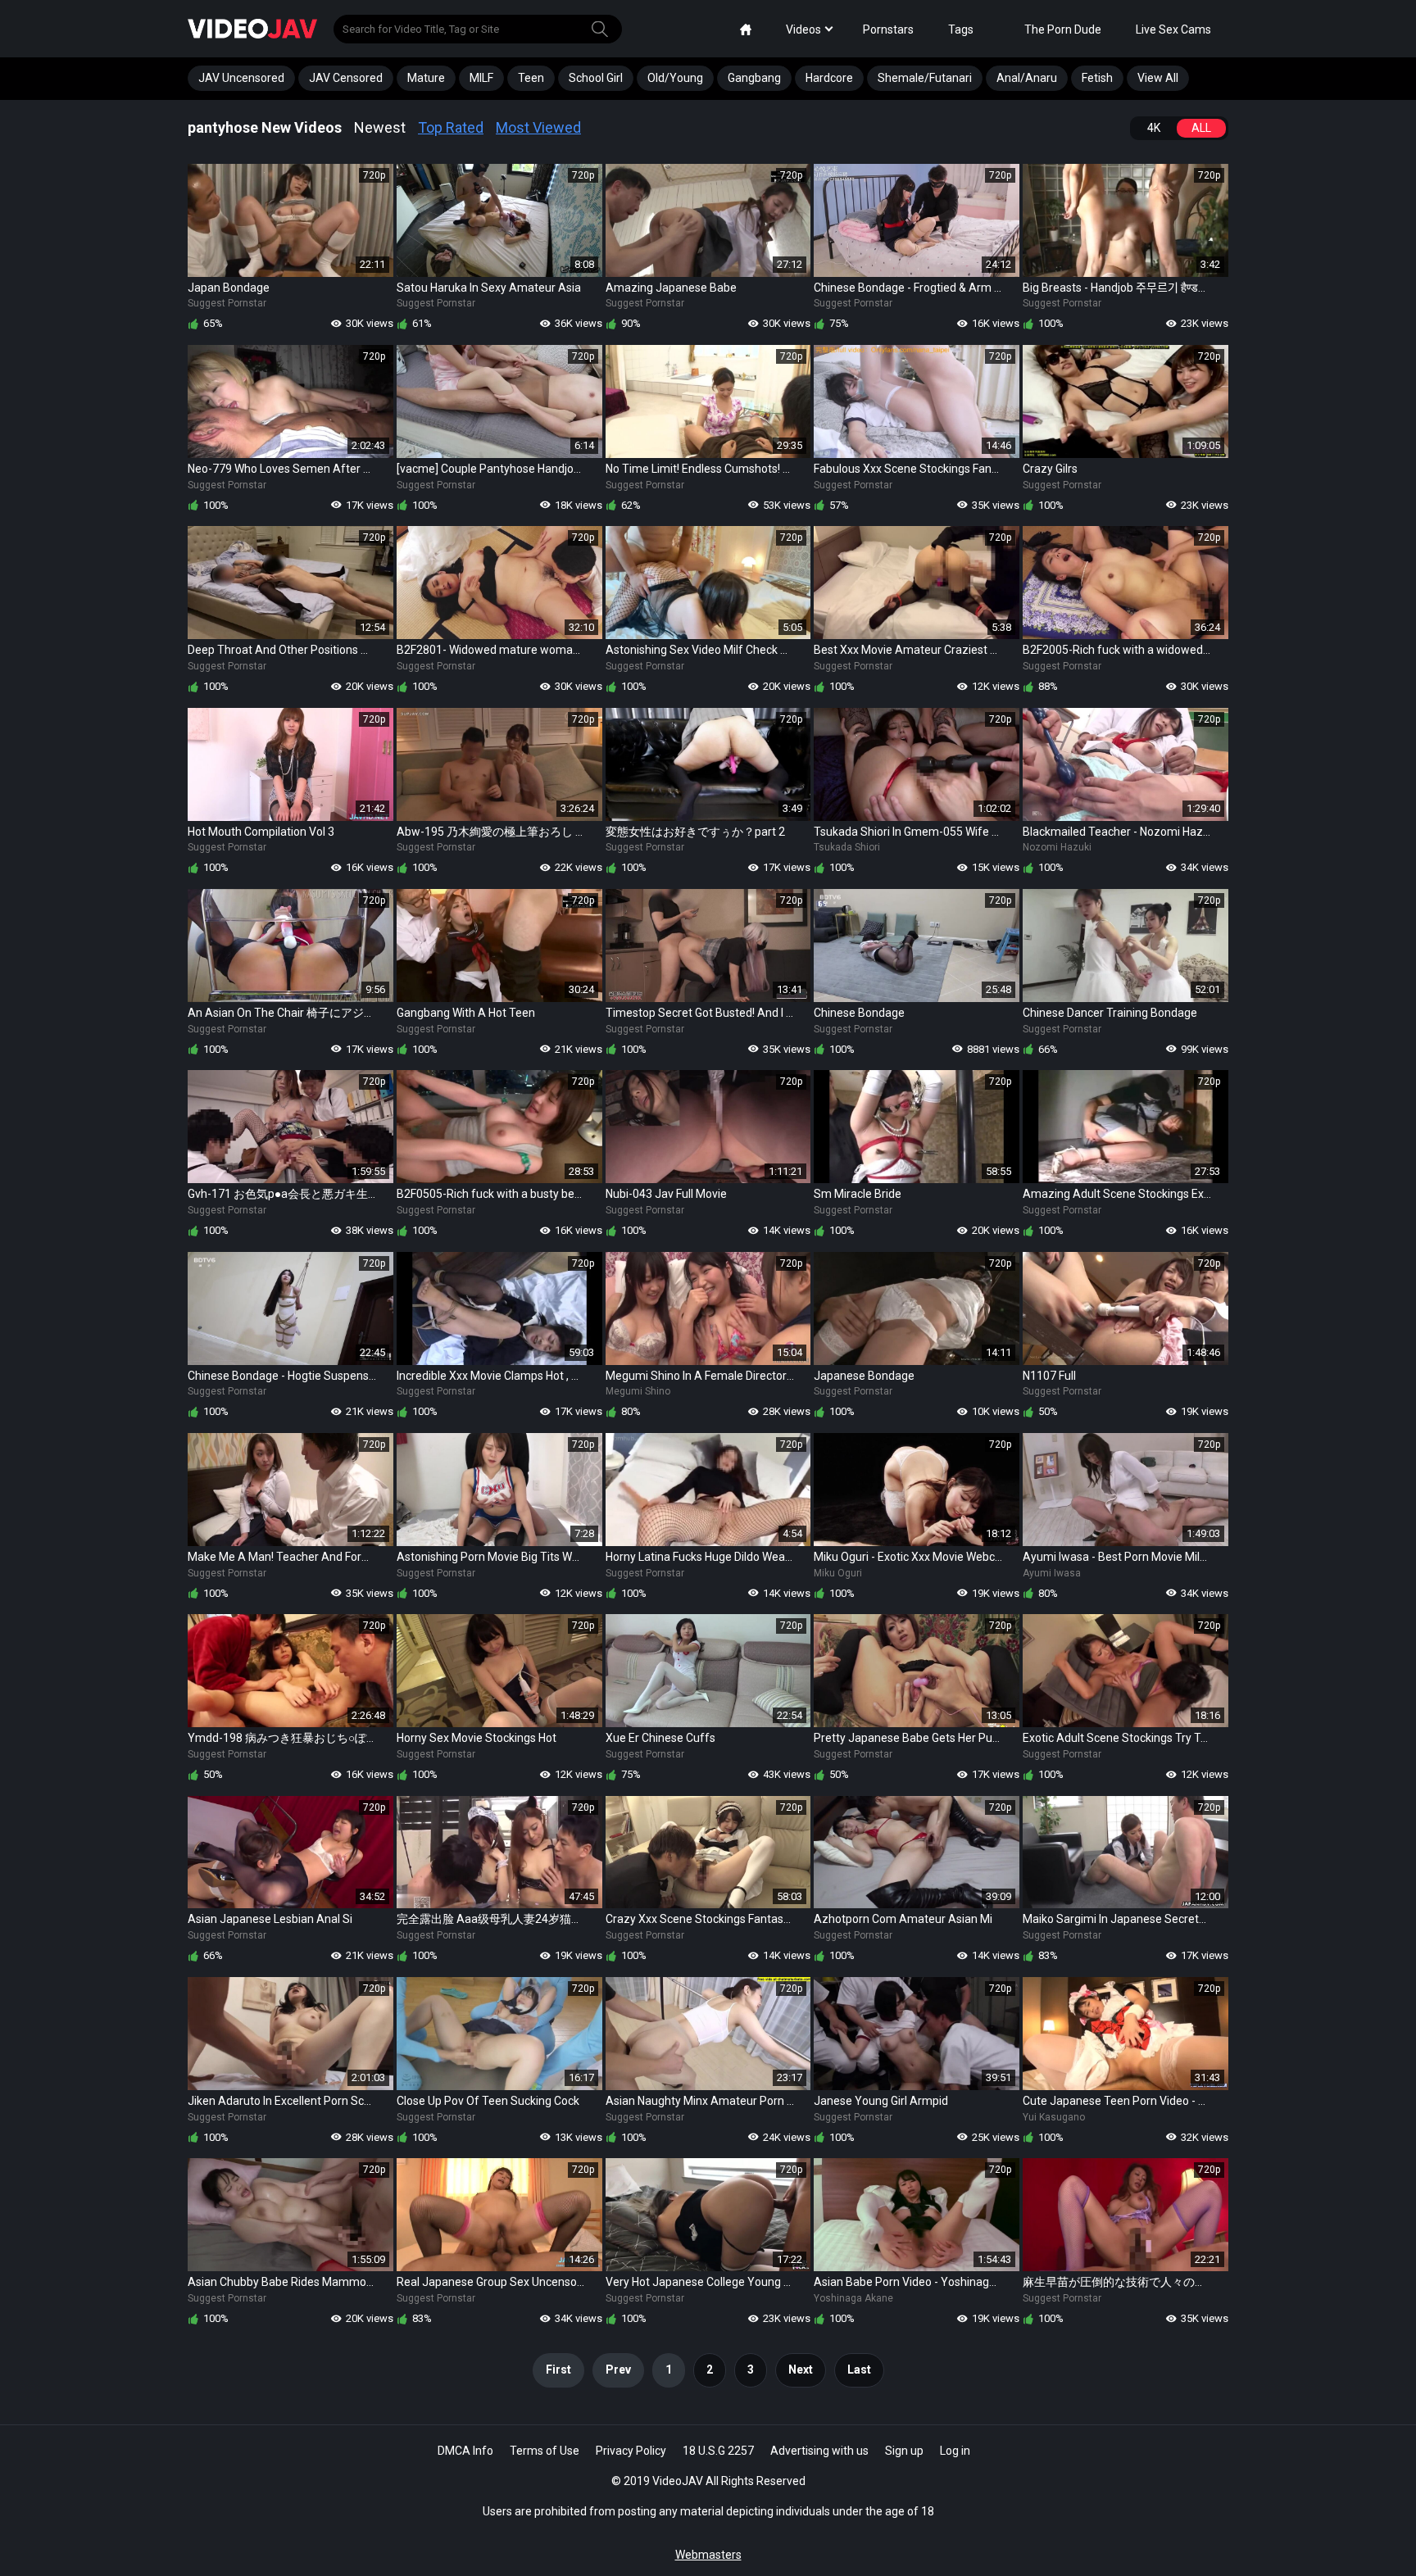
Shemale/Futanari (925, 78)
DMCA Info (465, 2451)
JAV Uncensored (241, 78)
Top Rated (451, 127)
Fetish (1097, 78)
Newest (380, 127)
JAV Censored (346, 78)
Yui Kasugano (1054, 2117)
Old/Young (675, 78)
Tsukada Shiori (847, 847)
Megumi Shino (638, 1391)
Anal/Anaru (1027, 78)
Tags (961, 29)
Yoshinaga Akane (853, 2298)
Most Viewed (538, 127)
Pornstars (888, 29)
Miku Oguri (838, 1573)
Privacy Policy (631, 2451)
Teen (531, 78)
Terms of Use (545, 2451)
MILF (481, 78)
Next (801, 2370)
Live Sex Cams (1173, 29)
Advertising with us (819, 2451)
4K (1154, 128)
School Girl (596, 78)
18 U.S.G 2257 (718, 2451)
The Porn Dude (1063, 29)
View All (1158, 78)
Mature (426, 78)
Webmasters (708, 2555)
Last (859, 2370)
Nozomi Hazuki (1057, 847)
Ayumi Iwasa (1052, 1573)
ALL (1201, 128)
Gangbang (754, 78)
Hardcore (829, 78)
